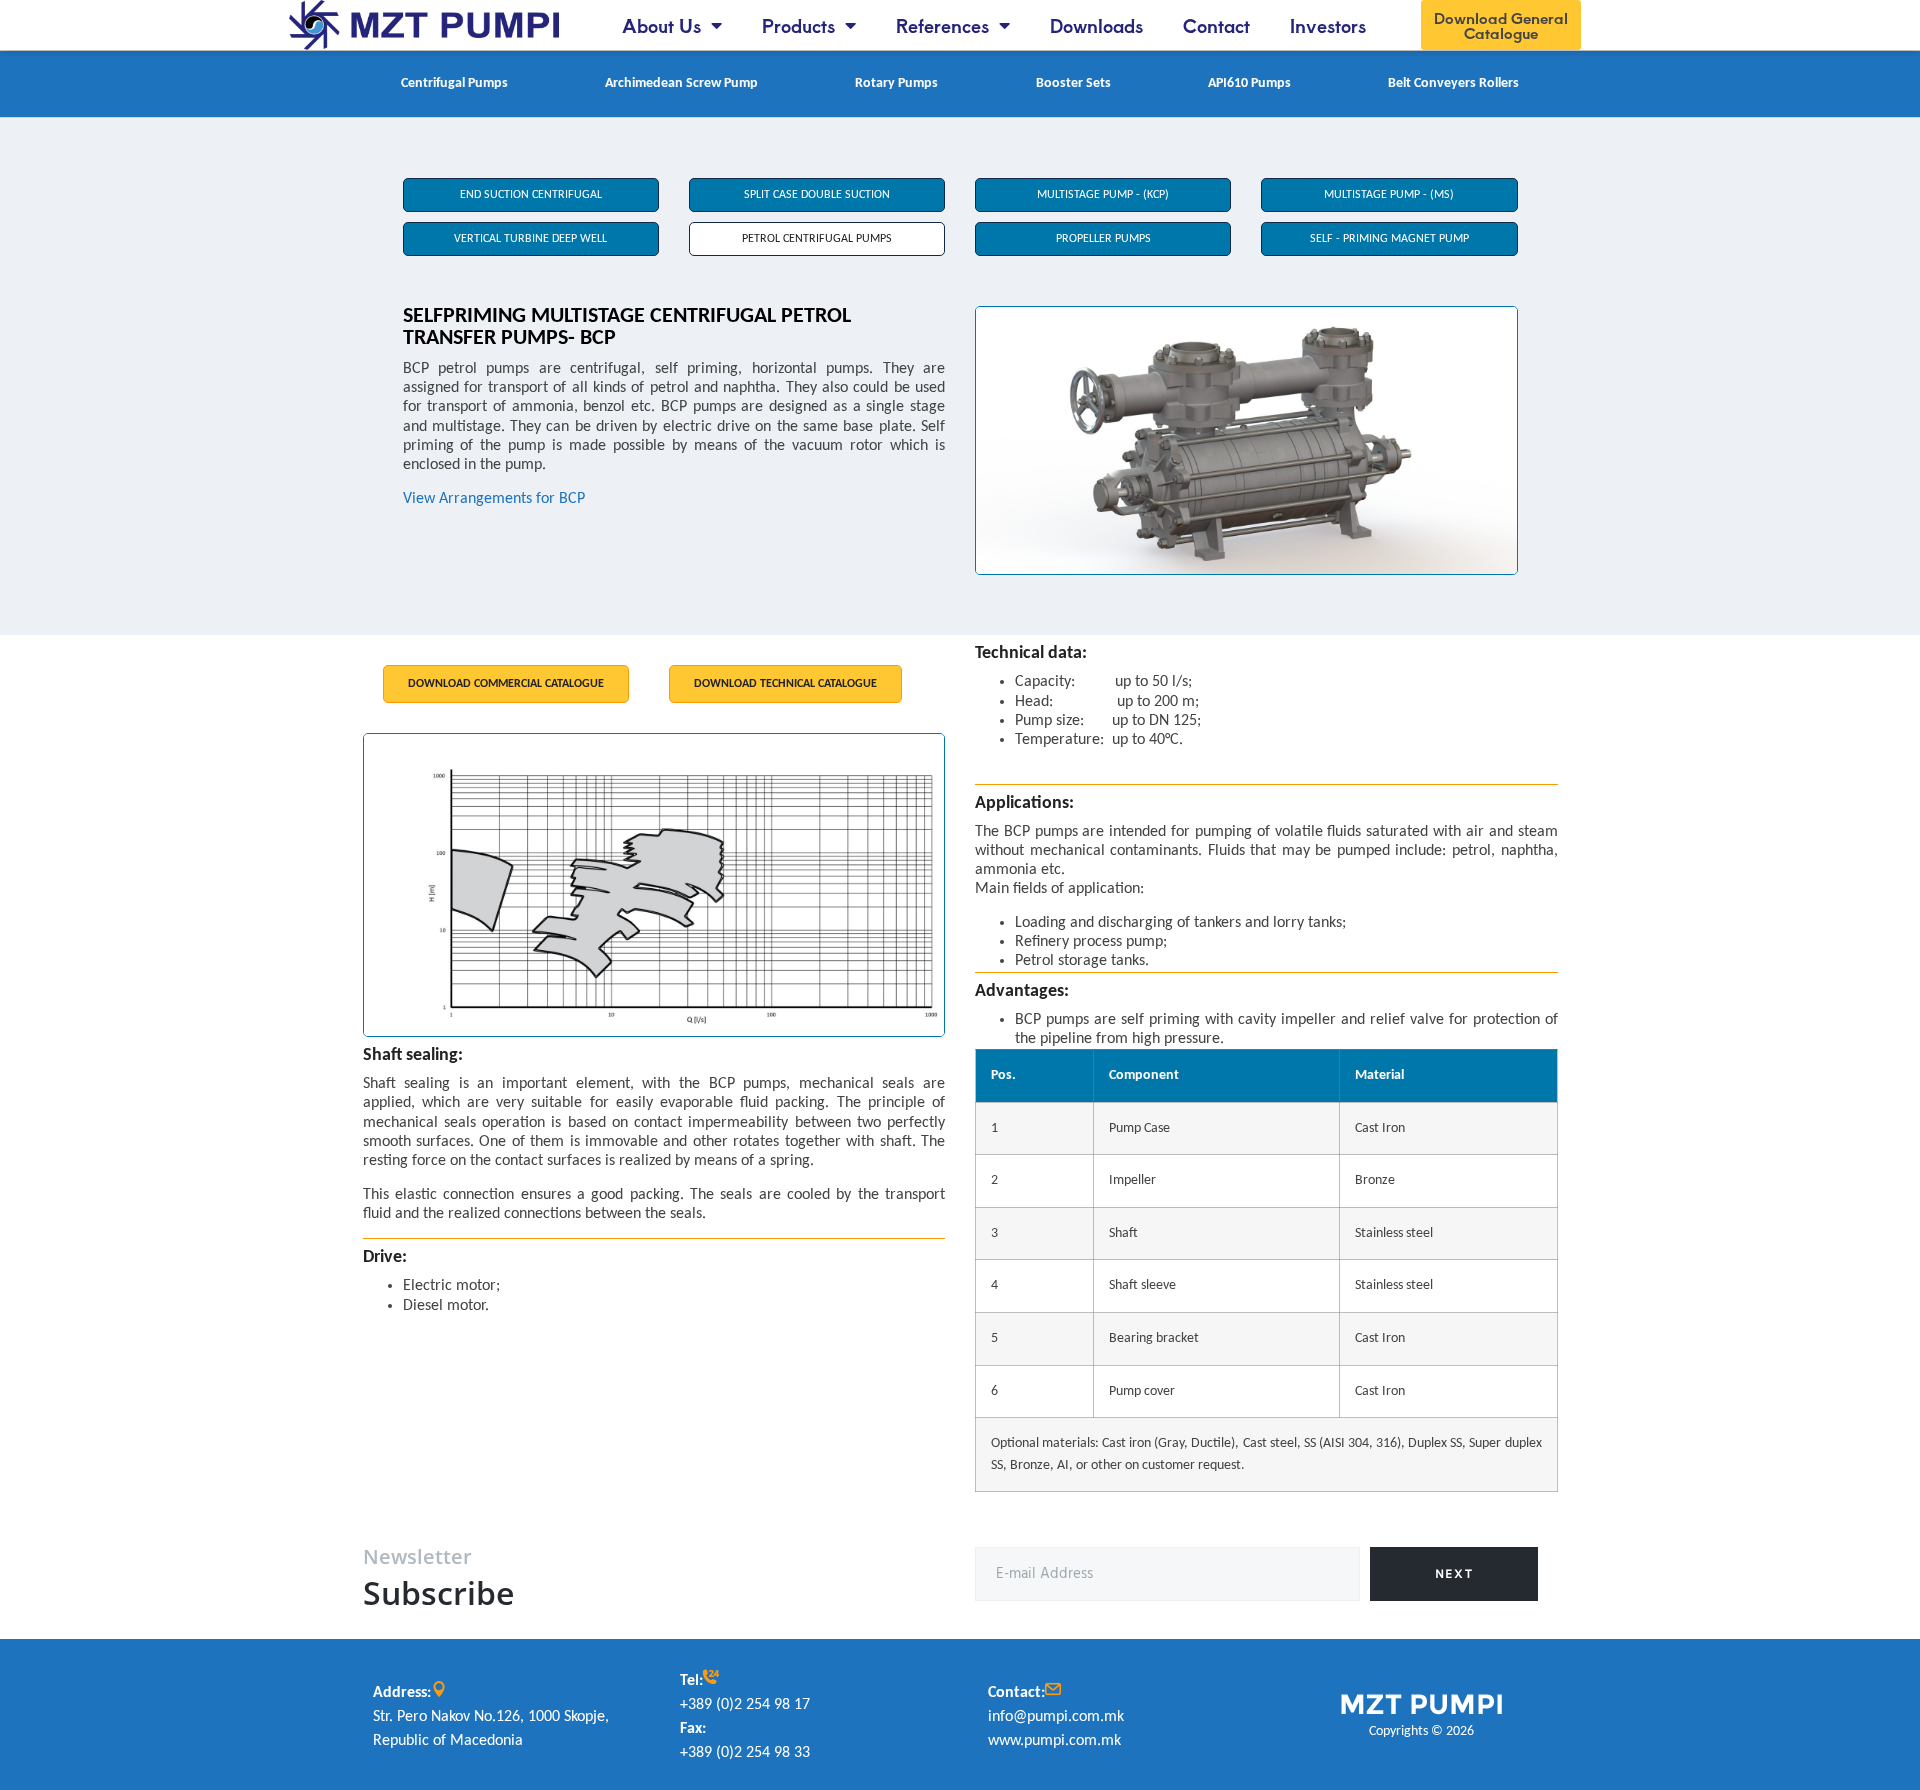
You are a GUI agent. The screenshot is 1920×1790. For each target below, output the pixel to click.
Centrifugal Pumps (454, 83)
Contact (1216, 25)
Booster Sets (1073, 83)
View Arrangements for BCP (494, 499)
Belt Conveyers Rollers (1453, 83)
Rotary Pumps (896, 83)
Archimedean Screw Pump (681, 83)
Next (1454, 1573)
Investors (1328, 25)
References (942, 25)
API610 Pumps (1249, 83)
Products (798, 25)
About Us (661, 25)
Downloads (1096, 25)
